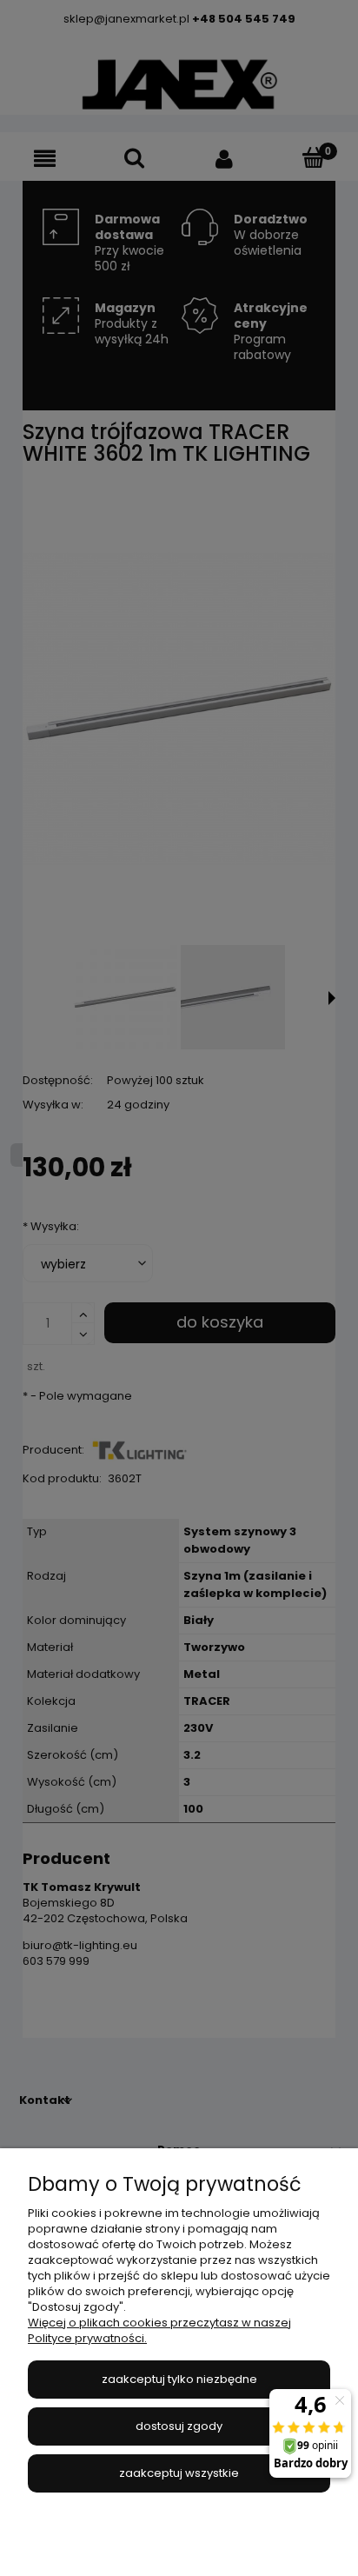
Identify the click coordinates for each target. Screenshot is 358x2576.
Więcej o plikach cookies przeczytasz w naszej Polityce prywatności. (159, 2330)
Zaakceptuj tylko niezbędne (179, 2379)
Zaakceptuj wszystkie (179, 2473)
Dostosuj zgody (179, 2426)
